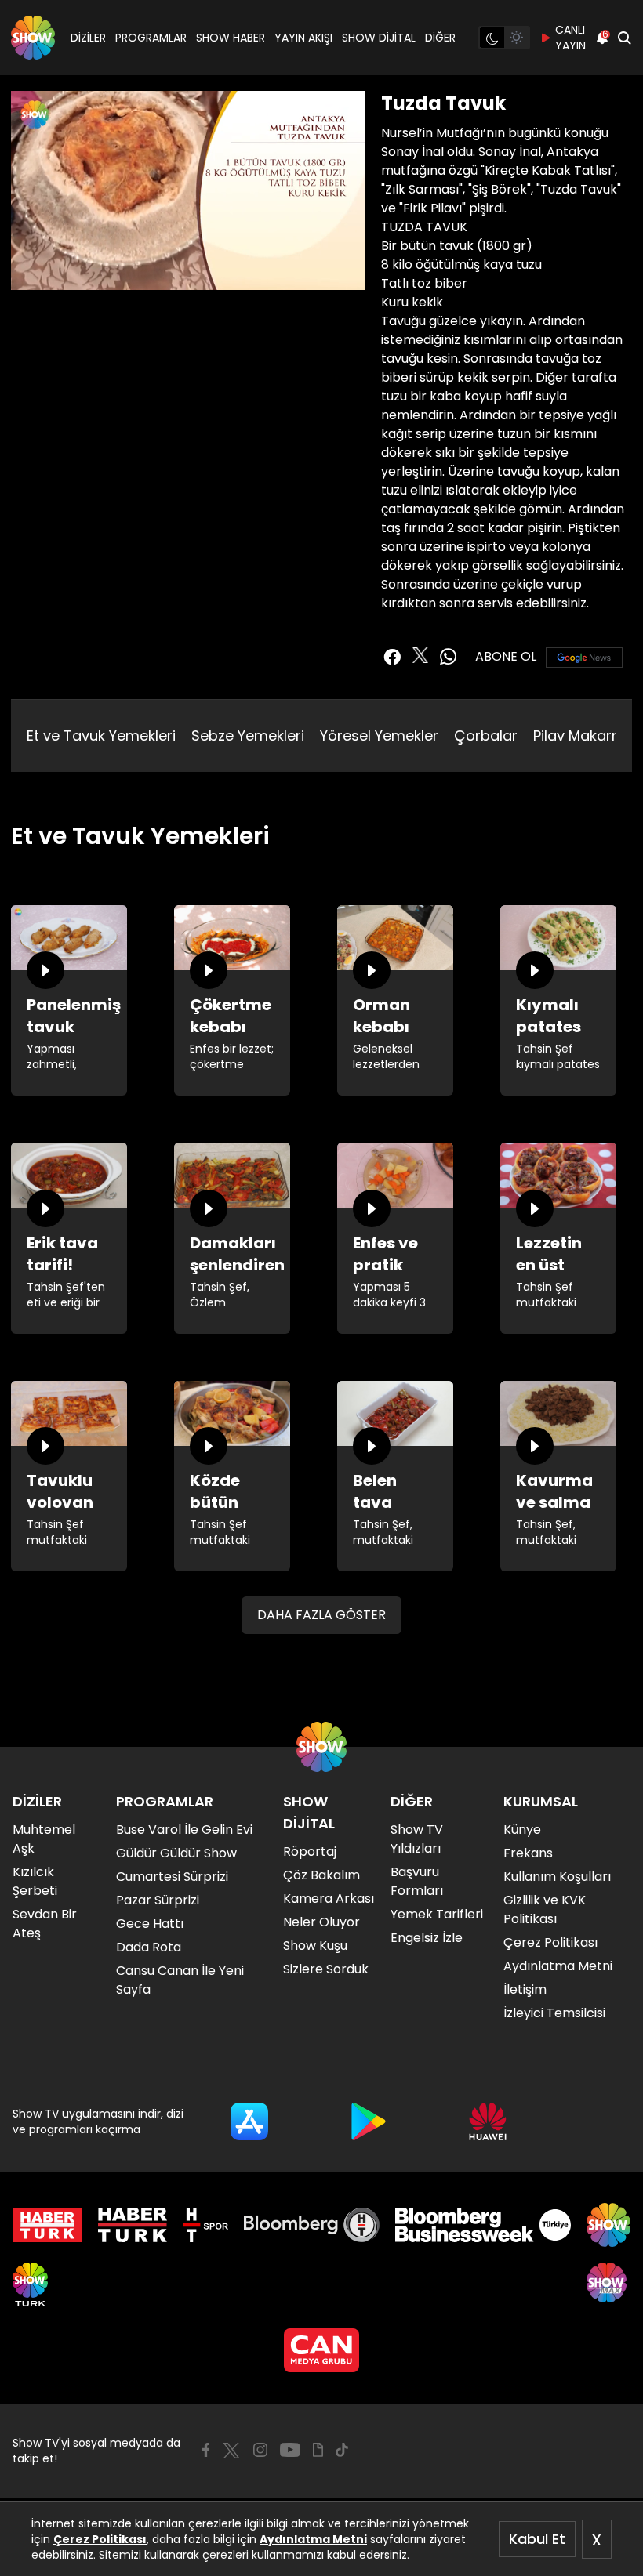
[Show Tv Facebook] (206, 2450)
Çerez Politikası (100, 2539)
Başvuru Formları (417, 1881)
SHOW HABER (231, 38)
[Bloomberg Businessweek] (483, 2225)
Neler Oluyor (321, 1922)
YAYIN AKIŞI (303, 38)
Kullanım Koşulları (557, 1877)
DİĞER (440, 38)
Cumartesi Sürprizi (172, 1877)
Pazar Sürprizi (158, 1900)
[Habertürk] (47, 2225)
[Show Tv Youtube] (290, 2450)
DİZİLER (88, 38)
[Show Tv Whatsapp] (449, 657)
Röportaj (310, 1851)
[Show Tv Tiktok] (342, 2450)
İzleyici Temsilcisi (554, 2013)
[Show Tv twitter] (420, 655)
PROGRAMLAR (151, 38)
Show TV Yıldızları (417, 1839)
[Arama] (624, 38)
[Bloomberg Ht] (312, 2225)
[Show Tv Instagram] (260, 2450)
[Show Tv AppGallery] (488, 2121)
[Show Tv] (33, 38)
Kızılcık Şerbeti (35, 1881)
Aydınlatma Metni (313, 2539)
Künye (522, 1830)
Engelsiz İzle (427, 1938)
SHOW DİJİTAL (379, 38)
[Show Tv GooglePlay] (369, 2121)
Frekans (528, 1853)
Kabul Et (537, 2539)
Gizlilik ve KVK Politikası (545, 1909)
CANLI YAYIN (570, 38)
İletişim (525, 1989)
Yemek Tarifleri (437, 1914)
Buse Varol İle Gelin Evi (184, 1830)
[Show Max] (608, 2284)
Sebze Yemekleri (248, 735)
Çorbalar (486, 735)
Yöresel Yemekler (379, 735)
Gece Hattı (150, 1924)
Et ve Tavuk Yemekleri (101, 735)
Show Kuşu (315, 1946)
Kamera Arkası (329, 1898)
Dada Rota (149, 1947)
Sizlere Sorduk (326, 1969)
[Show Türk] (30, 2284)
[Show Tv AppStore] (249, 2121)
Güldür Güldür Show (176, 1853)
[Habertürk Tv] (133, 2225)
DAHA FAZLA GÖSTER (321, 1615)
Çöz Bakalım (321, 1875)
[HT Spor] (205, 2225)
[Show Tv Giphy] (318, 2450)
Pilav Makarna (581, 735)
